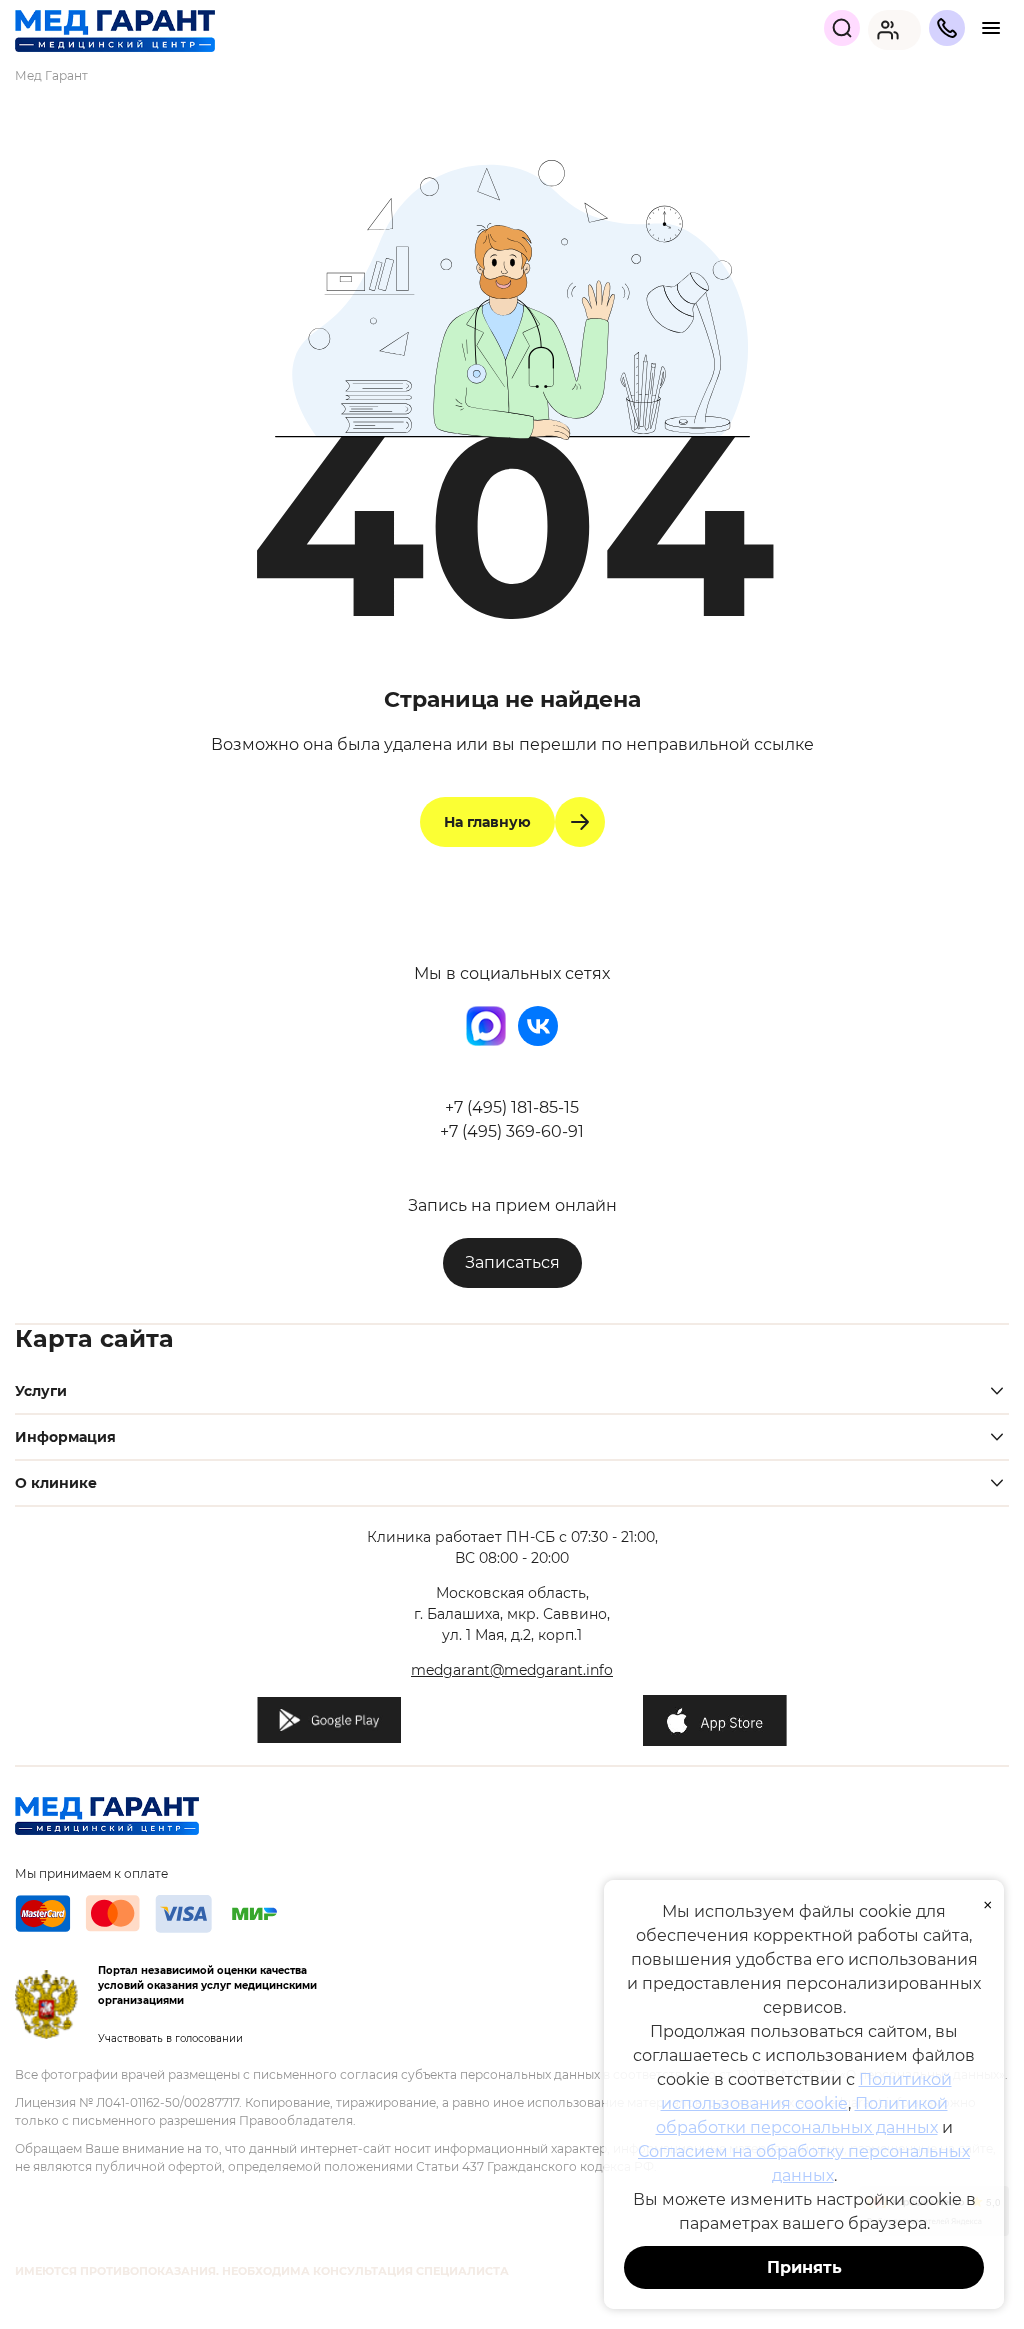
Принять (804, 2267)
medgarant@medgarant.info (512, 1670)
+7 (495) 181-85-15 (512, 1107)
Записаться (512, 1262)
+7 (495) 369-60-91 (512, 1131)
